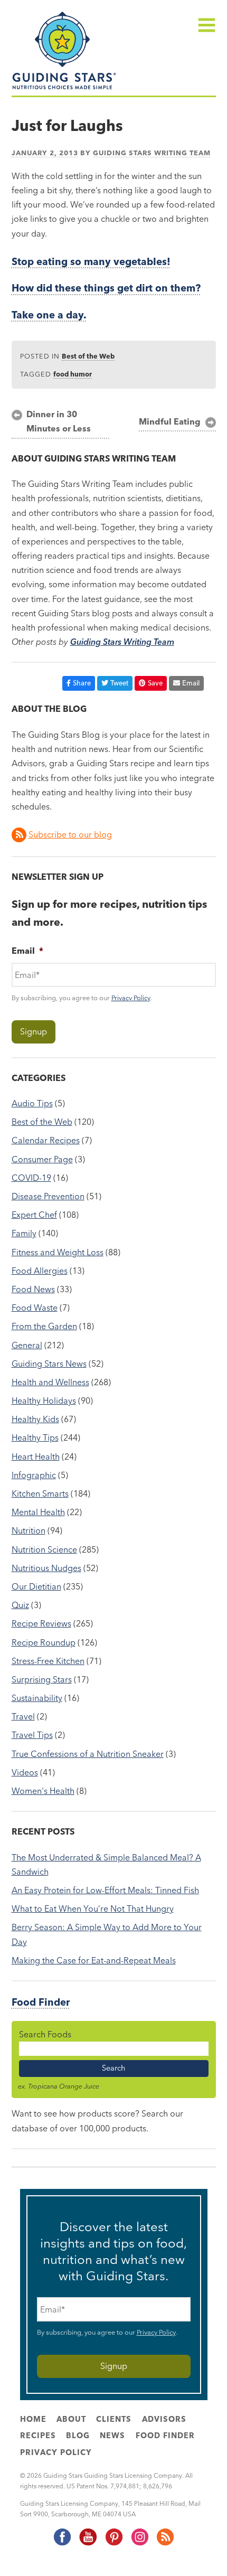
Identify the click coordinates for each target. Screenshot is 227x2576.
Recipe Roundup (44, 1642)
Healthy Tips (35, 1437)
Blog (78, 2436)
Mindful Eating (170, 421)
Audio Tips (32, 1103)
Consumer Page (42, 1159)
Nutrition (29, 1530)
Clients (114, 2419)
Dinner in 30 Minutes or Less (59, 421)
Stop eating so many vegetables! (91, 262)
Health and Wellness (50, 1382)
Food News (33, 1289)
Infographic (34, 1475)
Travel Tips (32, 1735)
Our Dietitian (36, 1586)
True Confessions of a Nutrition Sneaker (88, 1754)
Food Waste (35, 1308)
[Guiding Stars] (64, 88)
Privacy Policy (131, 998)
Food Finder (41, 2002)
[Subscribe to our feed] (165, 2543)
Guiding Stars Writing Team (152, 153)
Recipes (38, 2436)
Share (82, 683)
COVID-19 (31, 1178)
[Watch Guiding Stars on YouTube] (88, 2543)
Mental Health (38, 1512)
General (27, 1345)
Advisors (164, 2419)
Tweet (119, 683)
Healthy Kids (35, 1419)
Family (24, 1233)
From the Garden (44, 1326)
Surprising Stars (42, 1679)
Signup (34, 1031)
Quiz (20, 1605)
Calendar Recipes (46, 1140)
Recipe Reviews (41, 1623)
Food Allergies (40, 1271)
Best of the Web (88, 356)
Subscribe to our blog (70, 834)
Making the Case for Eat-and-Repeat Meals (94, 1960)
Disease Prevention (48, 1196)
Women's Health (43, 1791)
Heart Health (36, 1456)
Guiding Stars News (49, 1364)
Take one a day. (49, 315)
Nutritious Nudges (46, 1568)
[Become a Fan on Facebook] (62, 2543)
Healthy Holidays (44, 1400)
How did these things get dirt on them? (106, 288)
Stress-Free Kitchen (48, 1661)
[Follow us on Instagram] (139, 2543)
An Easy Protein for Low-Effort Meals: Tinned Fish (105, 1890)
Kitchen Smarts (40, 1493)
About (71, 2419)
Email (191, 683)
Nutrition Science (44, 1549)
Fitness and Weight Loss (58, 1252)
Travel (23, 1716)
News (112, 2436)
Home (33, 2419)
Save (155, 683)
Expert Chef (34, 1215)
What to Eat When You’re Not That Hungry (93, 1909)
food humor (73, 374)
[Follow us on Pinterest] (113, 2543)
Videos (25, 1772)
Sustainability (37, 1698)
